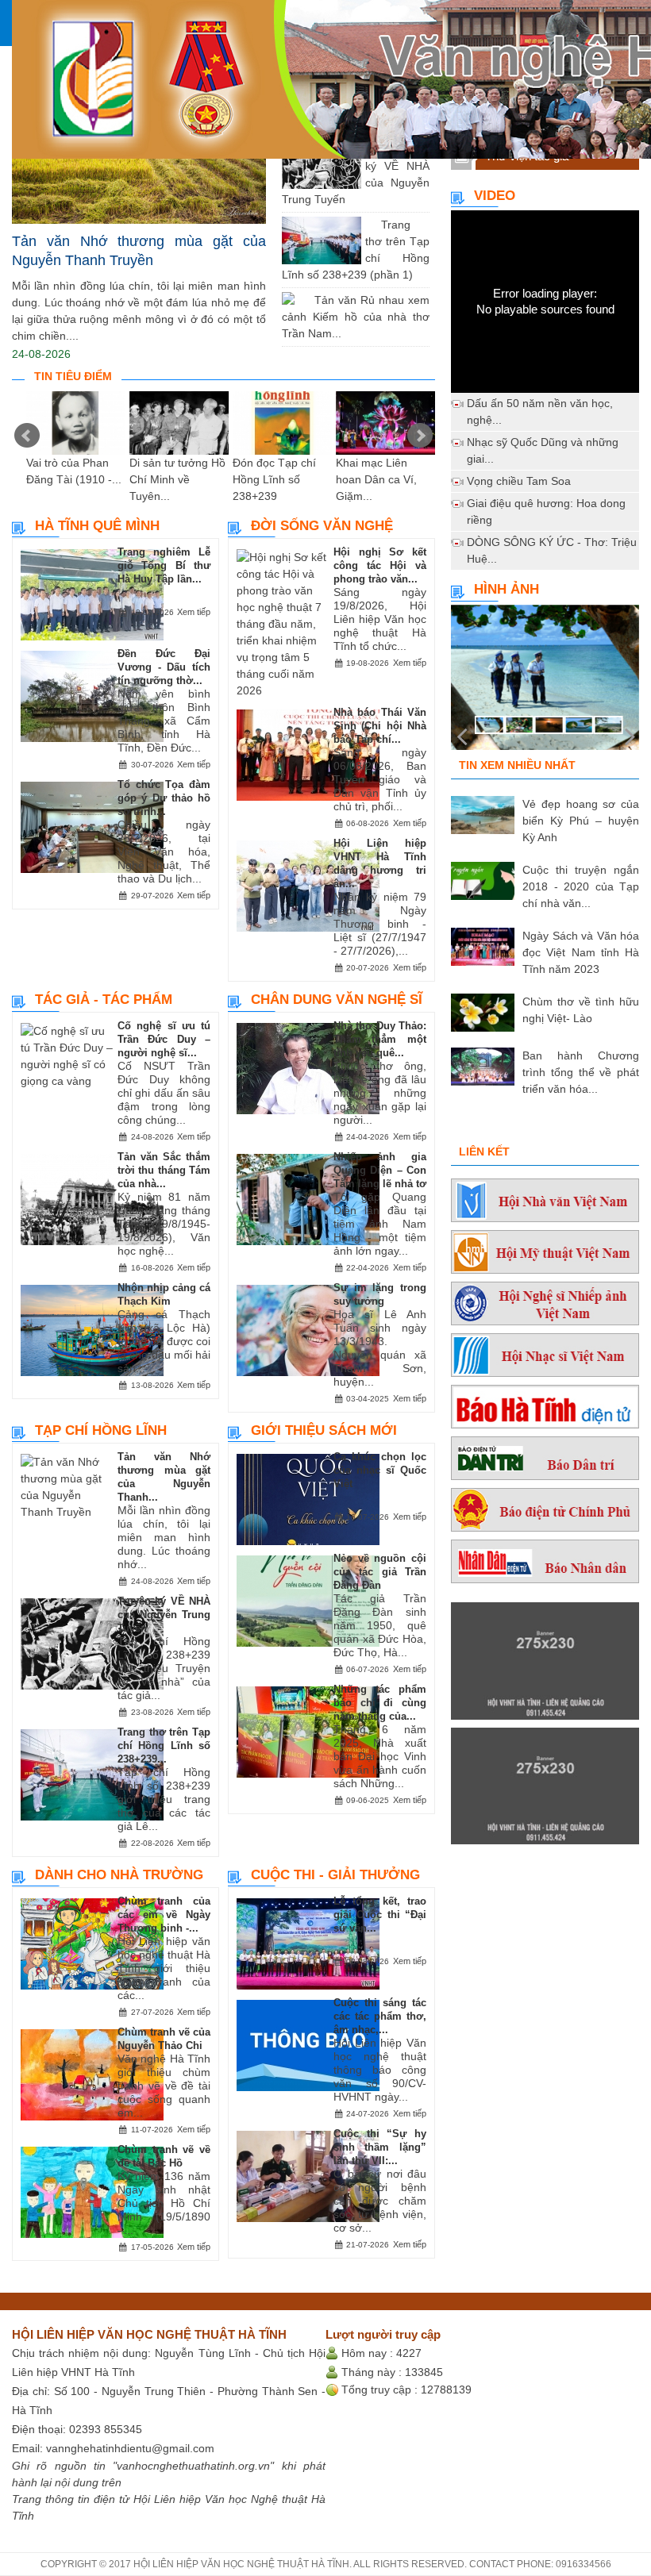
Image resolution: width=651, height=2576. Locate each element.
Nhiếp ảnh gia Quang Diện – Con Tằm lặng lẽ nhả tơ (380, 1170)
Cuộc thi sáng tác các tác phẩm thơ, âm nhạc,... (380, 2016)
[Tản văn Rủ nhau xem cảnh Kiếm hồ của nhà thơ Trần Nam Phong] (302, 300)
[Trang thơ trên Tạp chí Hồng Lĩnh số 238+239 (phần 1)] (369, 225)
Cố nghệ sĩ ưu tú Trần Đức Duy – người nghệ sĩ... (164, 1039)
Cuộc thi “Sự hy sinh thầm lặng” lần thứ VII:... (380, 2147)
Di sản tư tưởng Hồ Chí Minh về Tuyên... (177, 479)
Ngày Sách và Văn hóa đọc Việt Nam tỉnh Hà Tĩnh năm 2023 (581, 952)
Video (495, 196)
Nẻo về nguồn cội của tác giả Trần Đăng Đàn (380, 1572)
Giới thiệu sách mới (324, 1430)
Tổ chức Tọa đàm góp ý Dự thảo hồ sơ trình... (164, 798)
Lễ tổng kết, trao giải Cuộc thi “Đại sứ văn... (380, 1915)
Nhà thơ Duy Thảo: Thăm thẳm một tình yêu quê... (380, 1039)
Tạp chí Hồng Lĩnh (101, 1430)
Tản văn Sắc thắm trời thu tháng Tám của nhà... (164, 1170)
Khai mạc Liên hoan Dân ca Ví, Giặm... (376, 479)
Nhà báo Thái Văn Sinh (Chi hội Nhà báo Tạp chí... (380, 726)
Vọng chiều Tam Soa (519, 481)
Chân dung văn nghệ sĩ (337, 1000)
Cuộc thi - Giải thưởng (335, 1875)
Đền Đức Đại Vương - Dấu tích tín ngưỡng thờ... (164, 667)
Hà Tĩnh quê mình (97, 526)
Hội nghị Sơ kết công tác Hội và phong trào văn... (380, 565)
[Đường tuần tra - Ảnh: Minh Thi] (545, 684)
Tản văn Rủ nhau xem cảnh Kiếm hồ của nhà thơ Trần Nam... (356, 317)
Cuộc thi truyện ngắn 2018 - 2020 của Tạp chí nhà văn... (581, 886)
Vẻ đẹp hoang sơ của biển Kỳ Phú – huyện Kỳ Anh (581, 821)
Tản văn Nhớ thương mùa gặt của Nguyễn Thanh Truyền (139, 251)
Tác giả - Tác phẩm (104, 1000)
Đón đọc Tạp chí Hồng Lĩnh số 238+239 (274, 479)
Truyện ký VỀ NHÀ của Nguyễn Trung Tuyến (164, 1615)
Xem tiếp (194, 612)
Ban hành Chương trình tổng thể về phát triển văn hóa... (581, 1072)
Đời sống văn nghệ (322, 526)
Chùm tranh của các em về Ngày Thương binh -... (164, 1915)
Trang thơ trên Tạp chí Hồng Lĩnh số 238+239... (164, 1746)
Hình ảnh (507, 589)
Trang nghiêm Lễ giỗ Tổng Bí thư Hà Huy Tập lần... (164, 565)
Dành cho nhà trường (119, 1875)
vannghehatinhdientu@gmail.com (130, 2448)
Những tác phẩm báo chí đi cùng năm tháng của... (380, 1703)
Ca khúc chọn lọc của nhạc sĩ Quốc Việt (380, 1470)
